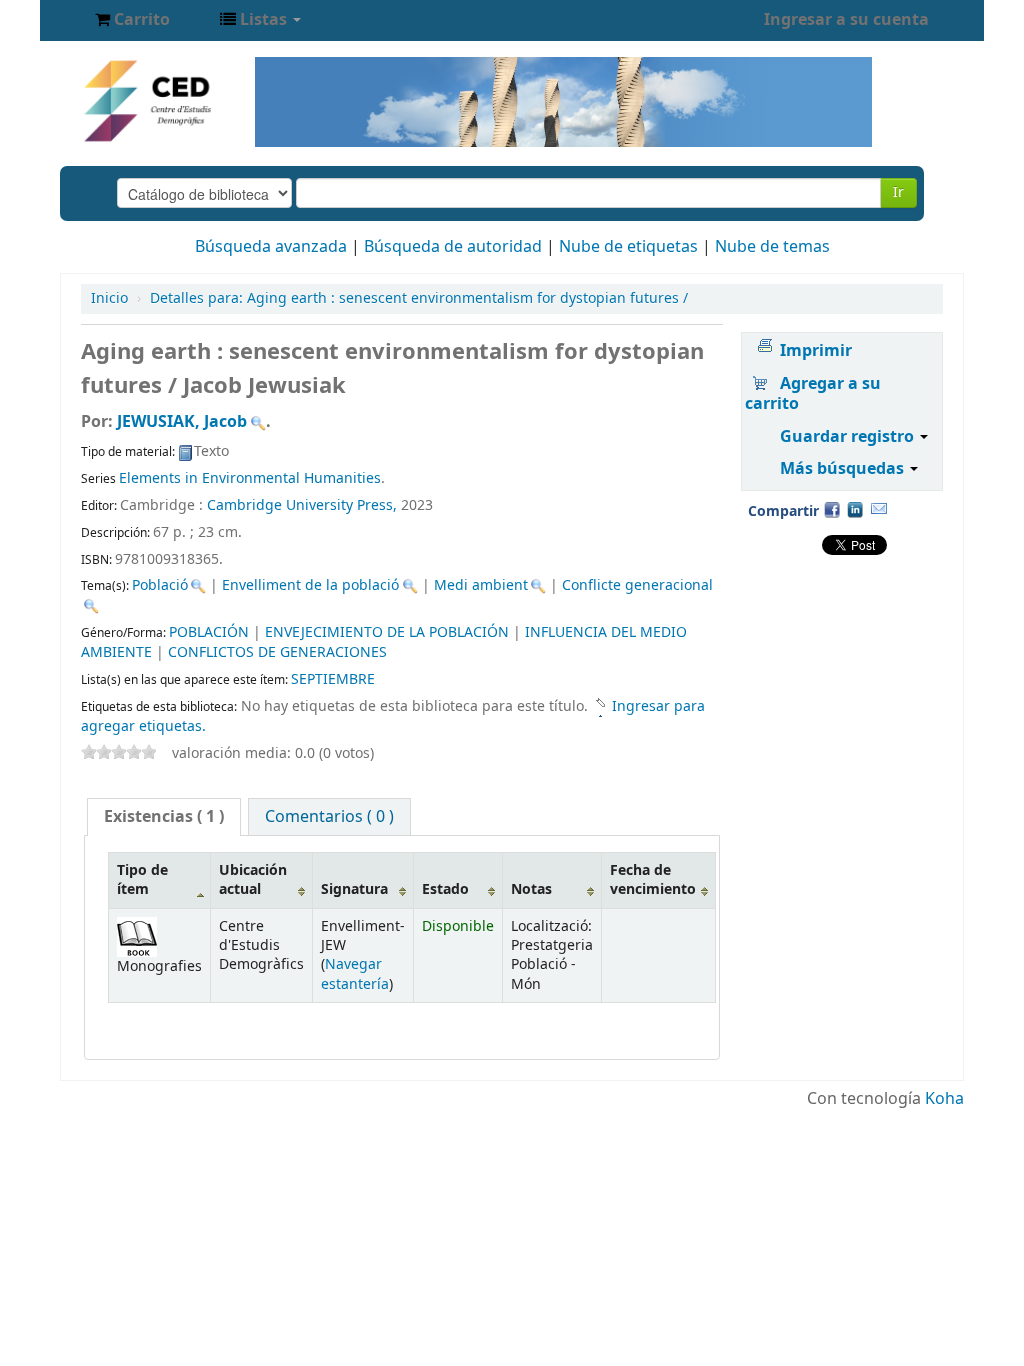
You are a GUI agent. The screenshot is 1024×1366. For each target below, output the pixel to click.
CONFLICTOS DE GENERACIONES (277, 652)
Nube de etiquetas (628, 247)
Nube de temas (772, 247)
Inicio (109, 298)
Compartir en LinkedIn (855, 509)
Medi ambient (481, 585)
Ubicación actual (253, 880)
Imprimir (816, 351)
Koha (944, 1099)
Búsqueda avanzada (271, 247)
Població (160, 585)
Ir (898, 192)
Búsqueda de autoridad (453, 247)
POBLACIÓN (209, 632)
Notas (531, 889)
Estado (445, 889)
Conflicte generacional (637, 585)
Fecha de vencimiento (653, 880)
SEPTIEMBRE (333, 679)
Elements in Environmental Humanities (250, 478)
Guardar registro (849, 437)
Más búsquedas (844, 469)
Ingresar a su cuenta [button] (846, 20)
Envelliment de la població (310, 585)
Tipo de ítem (142, 880)
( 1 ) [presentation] (164, 817)
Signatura (354, 889)
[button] (132, 20)
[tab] (164, 817)
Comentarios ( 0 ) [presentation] (329, 817)
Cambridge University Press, (304, 505)
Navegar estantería (355, 974)
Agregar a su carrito (813, 394)
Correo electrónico (879, 509)
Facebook (832, 509)
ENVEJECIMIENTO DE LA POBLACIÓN (387, 632)
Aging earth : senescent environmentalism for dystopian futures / (419, 298)
